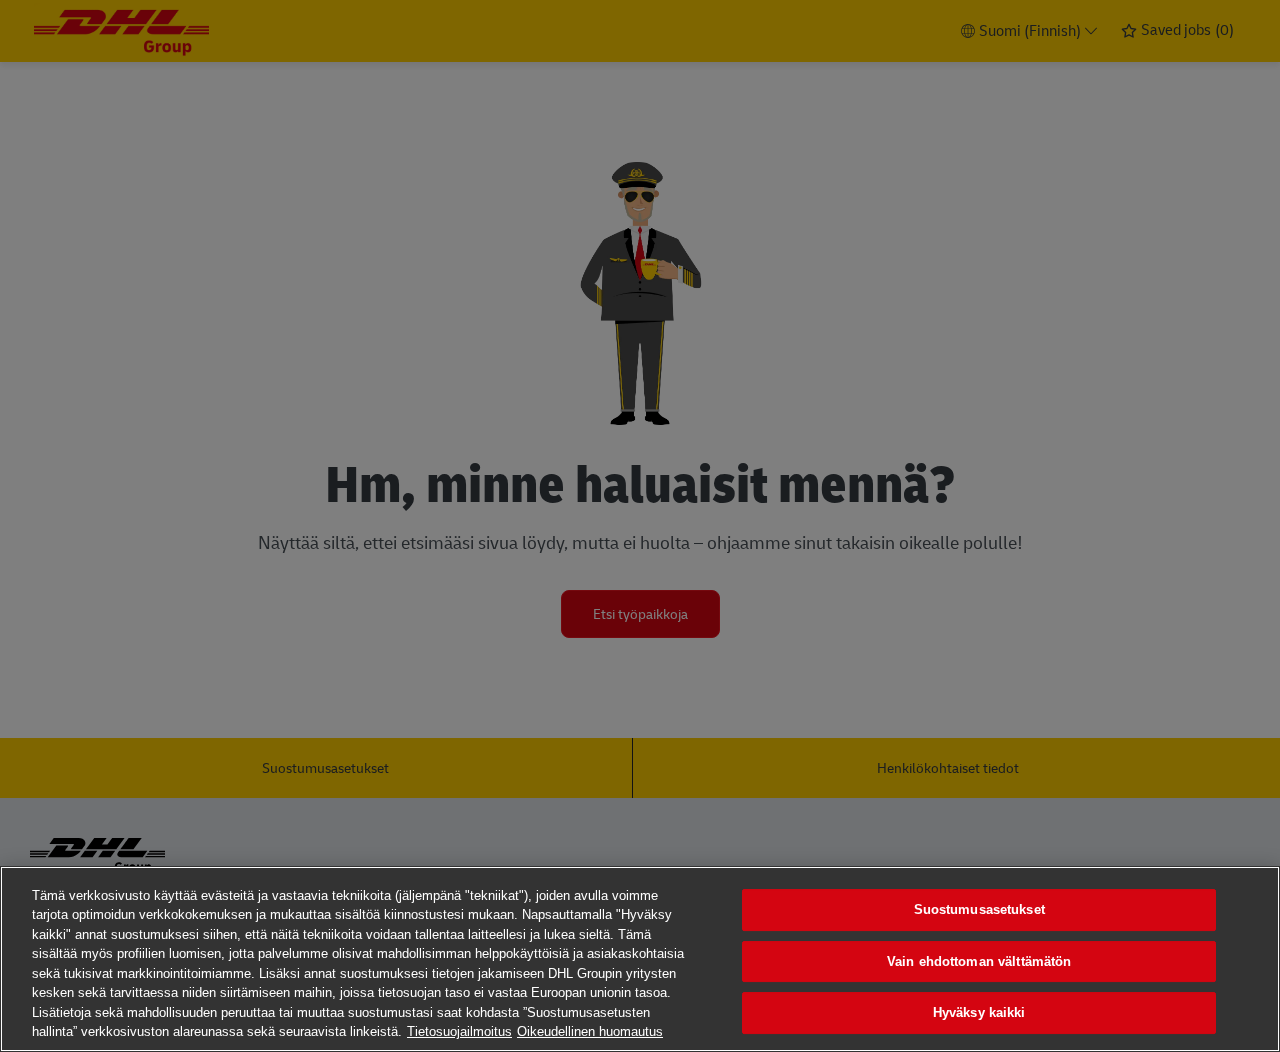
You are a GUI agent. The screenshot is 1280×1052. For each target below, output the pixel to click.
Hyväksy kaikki (979, 1012)
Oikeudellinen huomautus (590, 1031)
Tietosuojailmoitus (459, 1031)
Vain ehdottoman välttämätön (979, 961)
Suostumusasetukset (979, 909)
